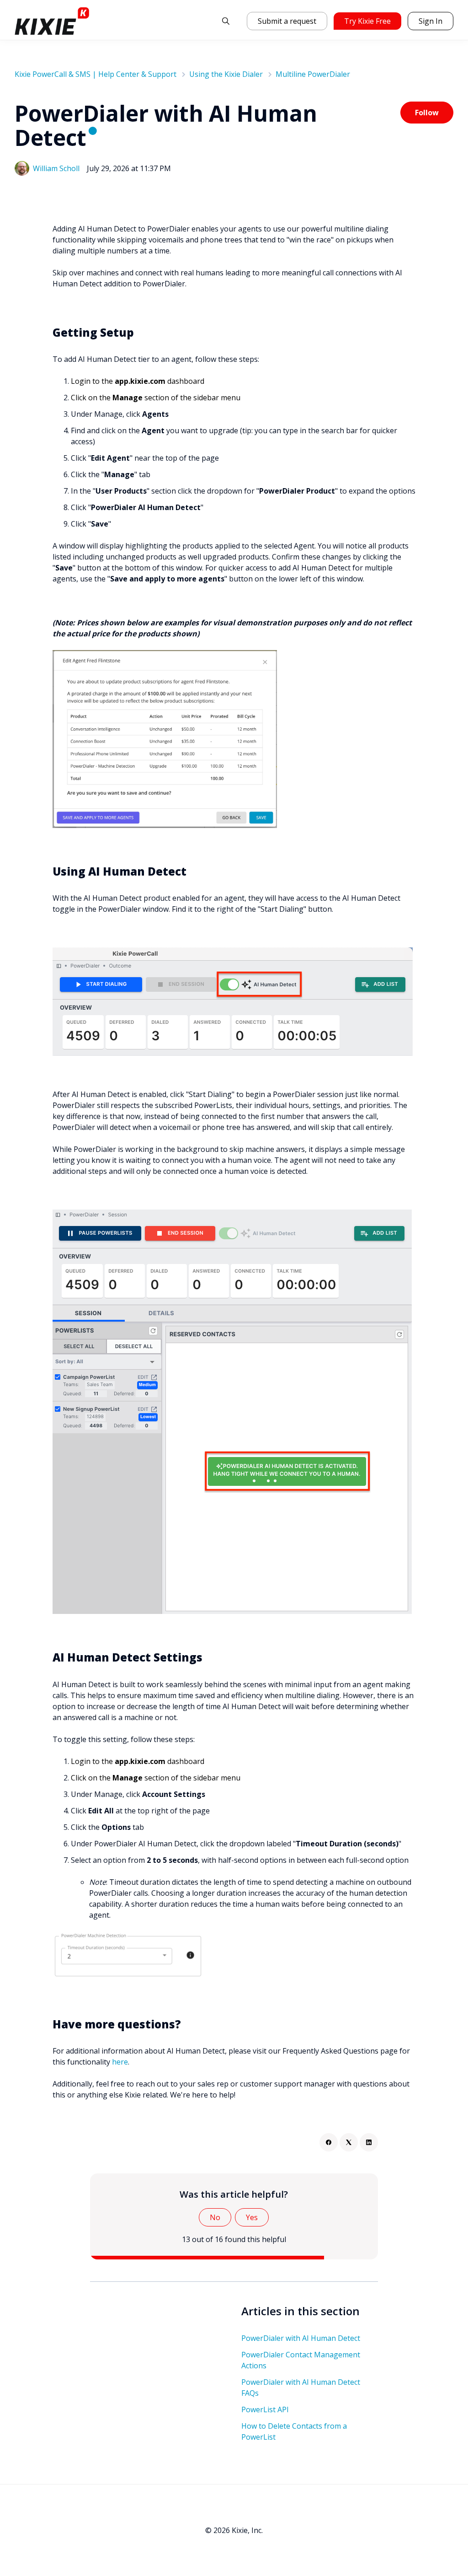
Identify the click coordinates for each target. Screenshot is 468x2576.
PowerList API (265, 2409)
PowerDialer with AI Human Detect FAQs (301, 2388)
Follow (427, 113)
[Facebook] (329, 2142)
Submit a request (287, 21)
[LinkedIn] (369, 2142)
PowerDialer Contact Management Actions (301, 2360)
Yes (252, 2217)
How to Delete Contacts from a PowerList (294, 2431)
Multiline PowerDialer (313, 74)
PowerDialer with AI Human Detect (301, 2338)
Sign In (431, 21)
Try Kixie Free (367, 21)
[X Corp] (349, 2142)
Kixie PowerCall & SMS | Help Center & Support (96, 74)
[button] (226, 21)
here (120, 2062)
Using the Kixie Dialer (226, 74)
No (215, 2217)
